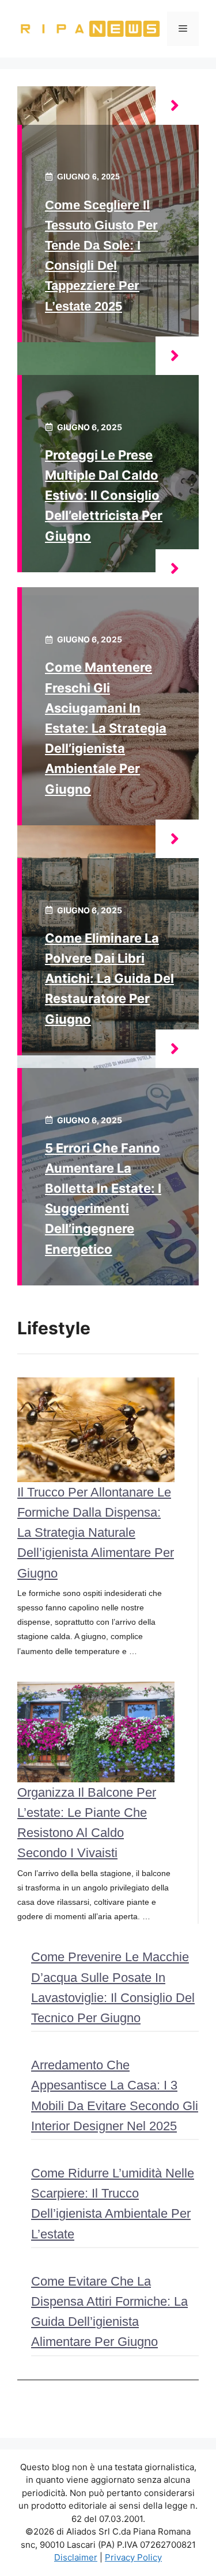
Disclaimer (76, 2557)
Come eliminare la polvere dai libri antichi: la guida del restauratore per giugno (109, 979)
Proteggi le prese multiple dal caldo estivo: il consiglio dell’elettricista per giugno (104, 495)
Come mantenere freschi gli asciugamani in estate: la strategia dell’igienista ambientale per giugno (106, 728)
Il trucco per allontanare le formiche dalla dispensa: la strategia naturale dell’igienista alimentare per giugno (96, 1533)
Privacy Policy (133, 2557)
